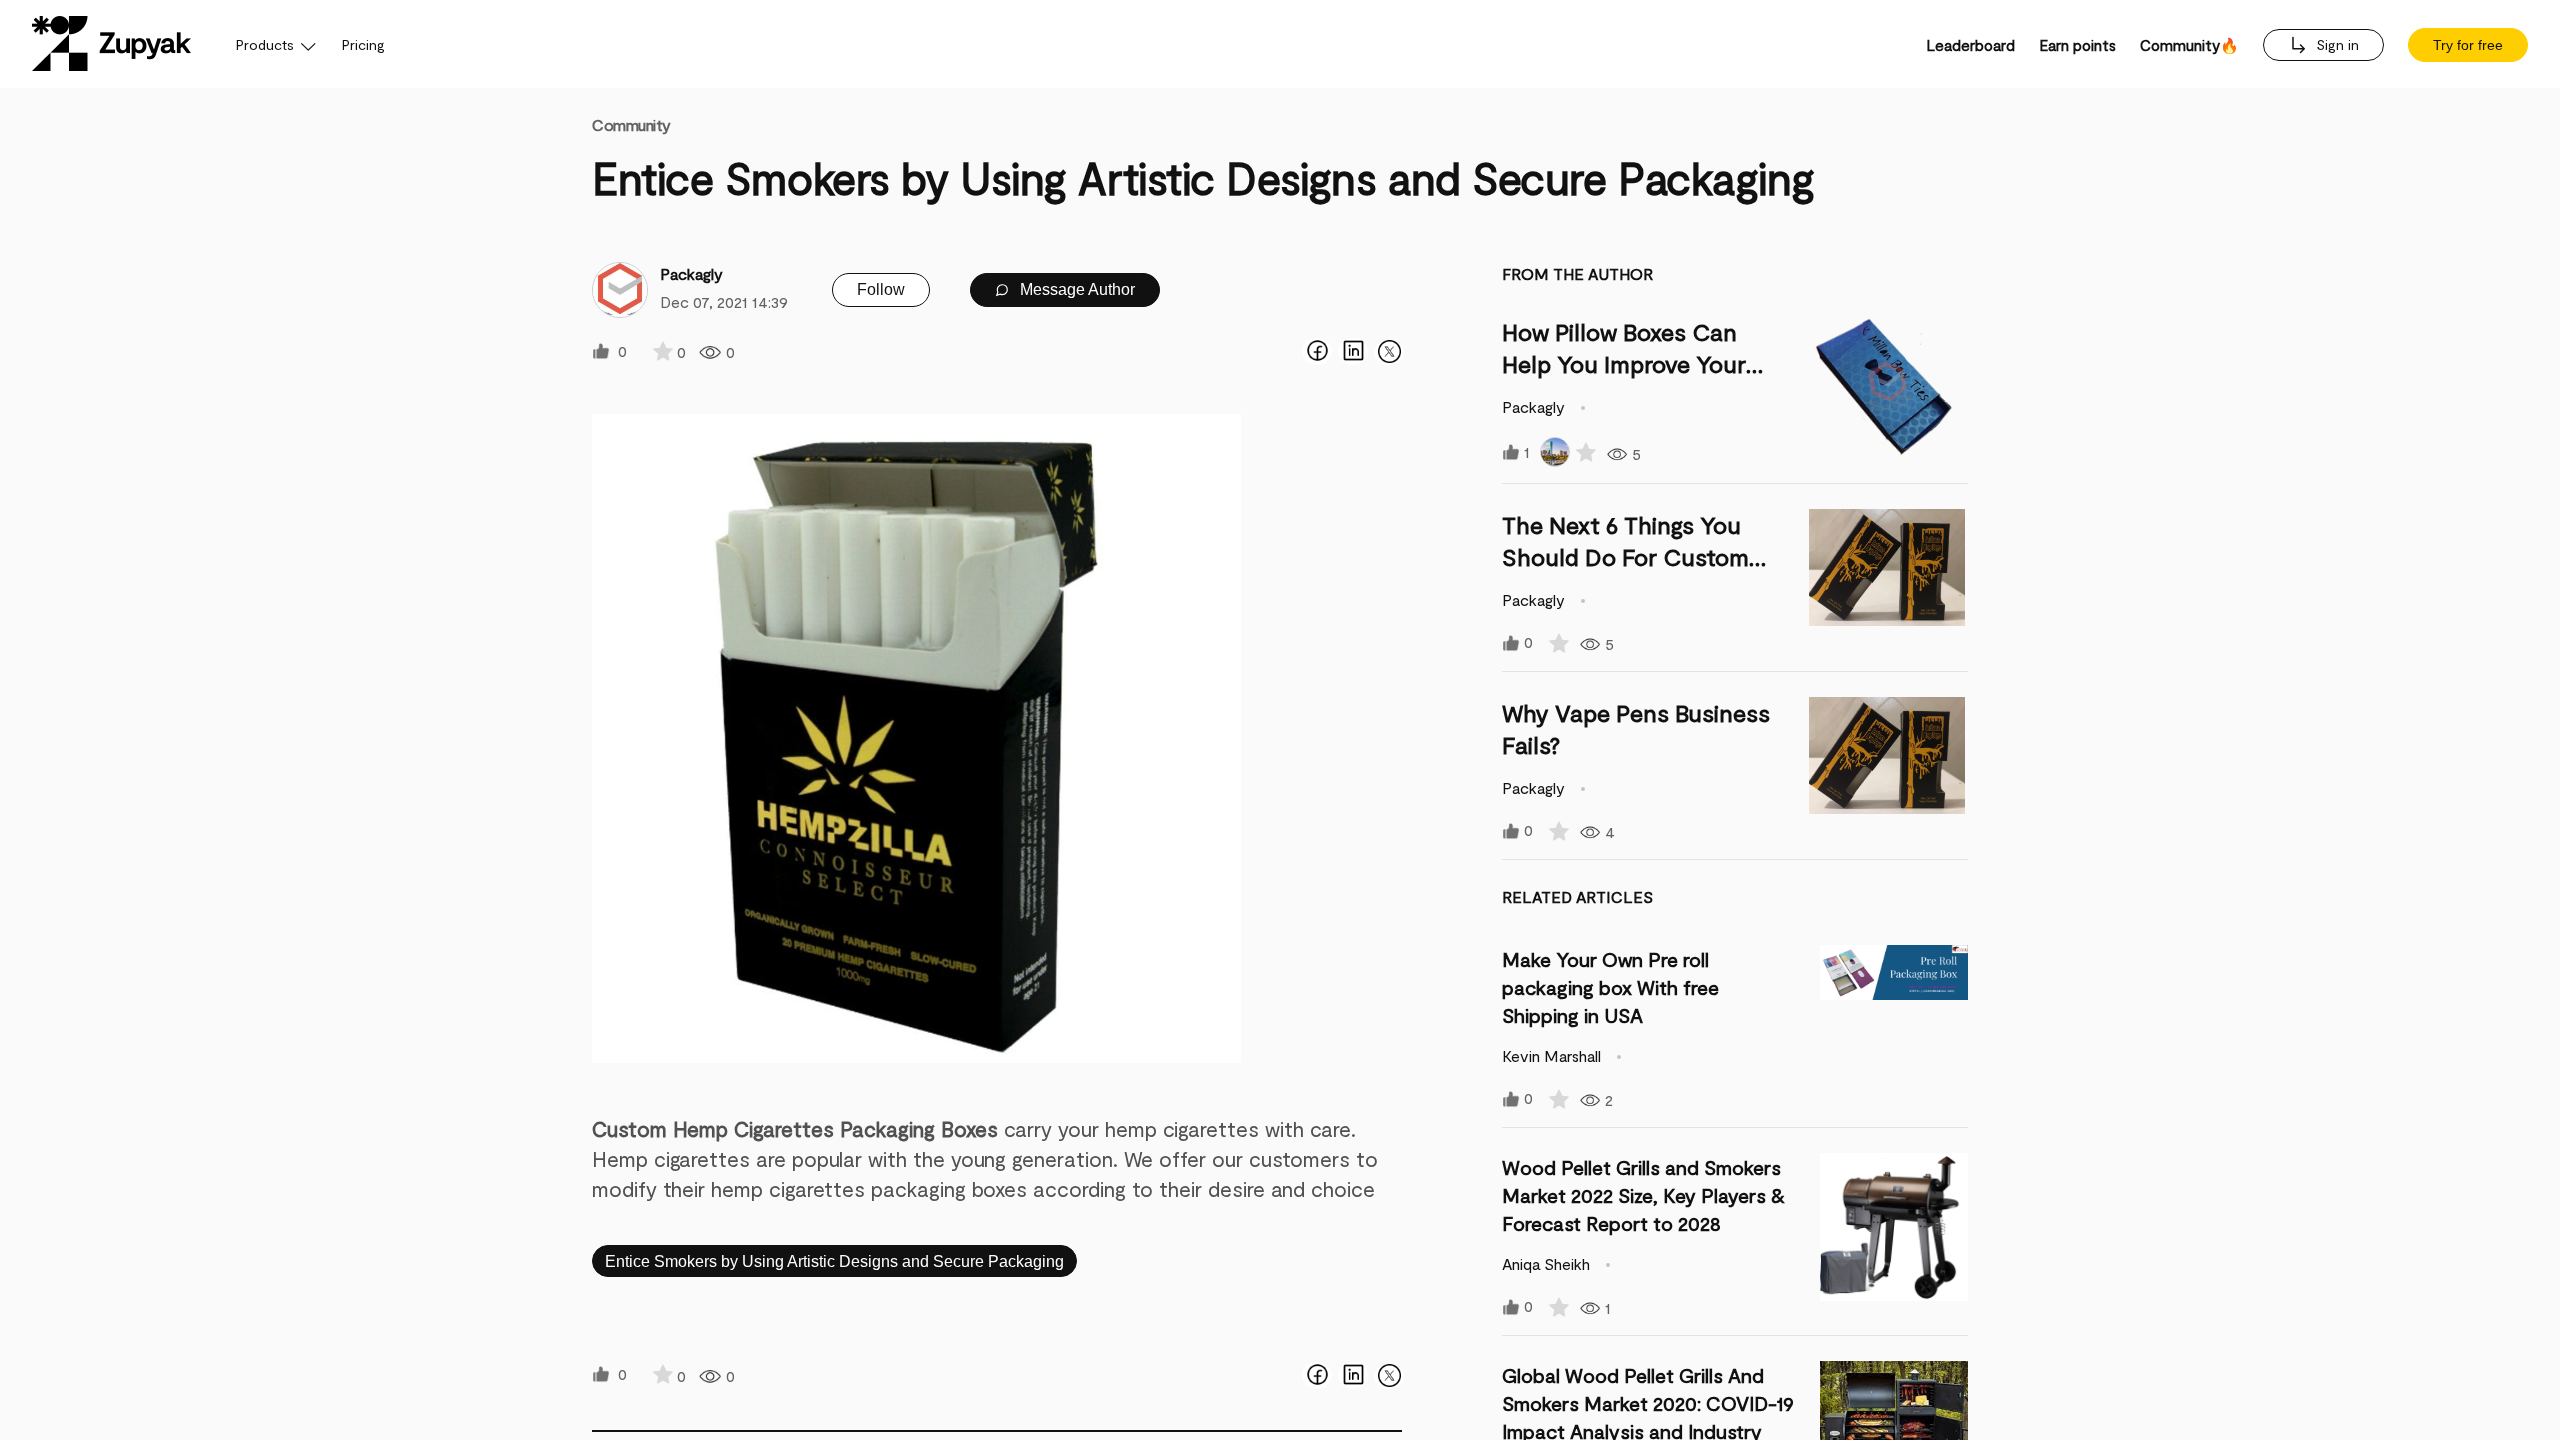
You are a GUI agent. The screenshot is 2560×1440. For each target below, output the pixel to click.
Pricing (363, 44)
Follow (881, 289)
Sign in (2335, 44)
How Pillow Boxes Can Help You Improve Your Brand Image (1624, 363)
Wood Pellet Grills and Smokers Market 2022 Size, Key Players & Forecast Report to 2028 (1643, 1195)
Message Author (1075, 289)
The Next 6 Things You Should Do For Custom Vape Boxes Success (1625, 556)
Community (631, 124)
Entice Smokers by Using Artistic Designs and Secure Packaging (834, 1261)
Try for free (2468, 45)
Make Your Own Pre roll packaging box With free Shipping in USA (1610, 987)
